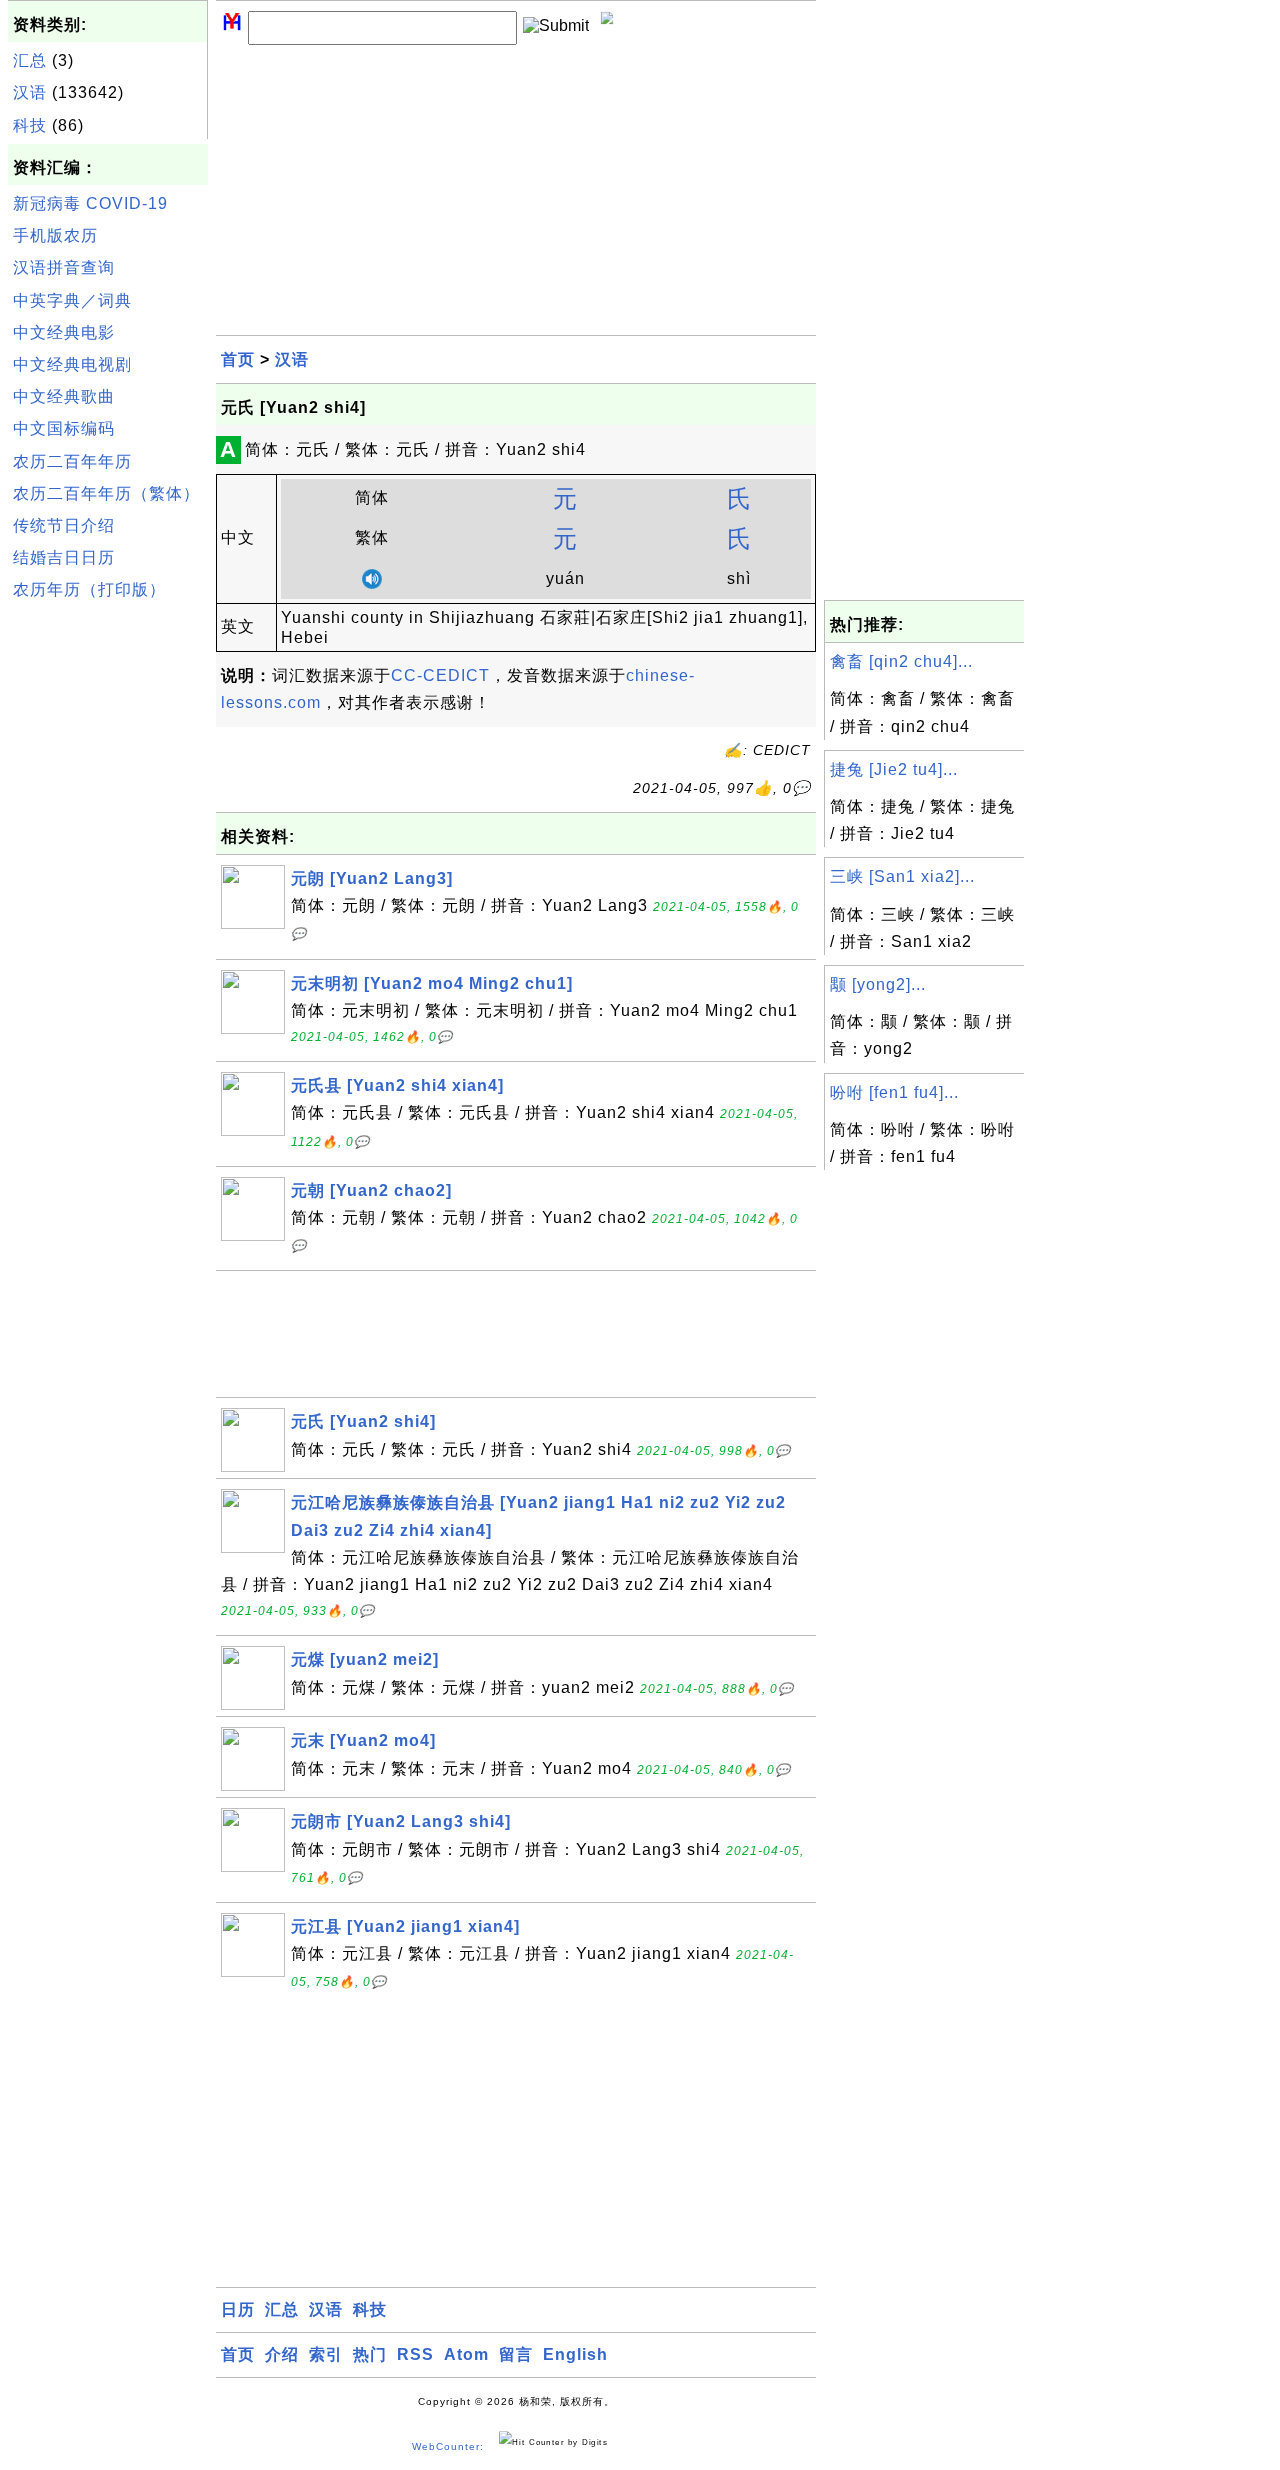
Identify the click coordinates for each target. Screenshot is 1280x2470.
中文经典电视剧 (72, 364)
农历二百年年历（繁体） (106, 493)
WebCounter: (448, 2446)
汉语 (30, 92)
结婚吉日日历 (64, 557)
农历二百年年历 (72, 461)
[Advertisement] (108, 909)
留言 (516, 2354)
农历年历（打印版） (89, 589)
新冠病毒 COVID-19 (90, 203)
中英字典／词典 (72, 300)
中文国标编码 (64, 428)
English (575, 2354)
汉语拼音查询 (64, 267)
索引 (326, 2354)
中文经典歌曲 (64, 396)
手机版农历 (55, 235)
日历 (238, 2309)
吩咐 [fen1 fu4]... (894, 1092)
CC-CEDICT (440, 675)
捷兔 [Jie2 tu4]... (894, 769)
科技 (30, 125)
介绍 (282, 2354)
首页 (238, 359)
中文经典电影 (64, 332)
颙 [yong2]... (878, 984)
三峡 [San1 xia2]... (902, 876)
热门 (370, 2354)
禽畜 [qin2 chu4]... (901, 661)
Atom (466, 2354)
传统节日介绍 (64, 525)
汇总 (30, 60)
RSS (415, 2354)
